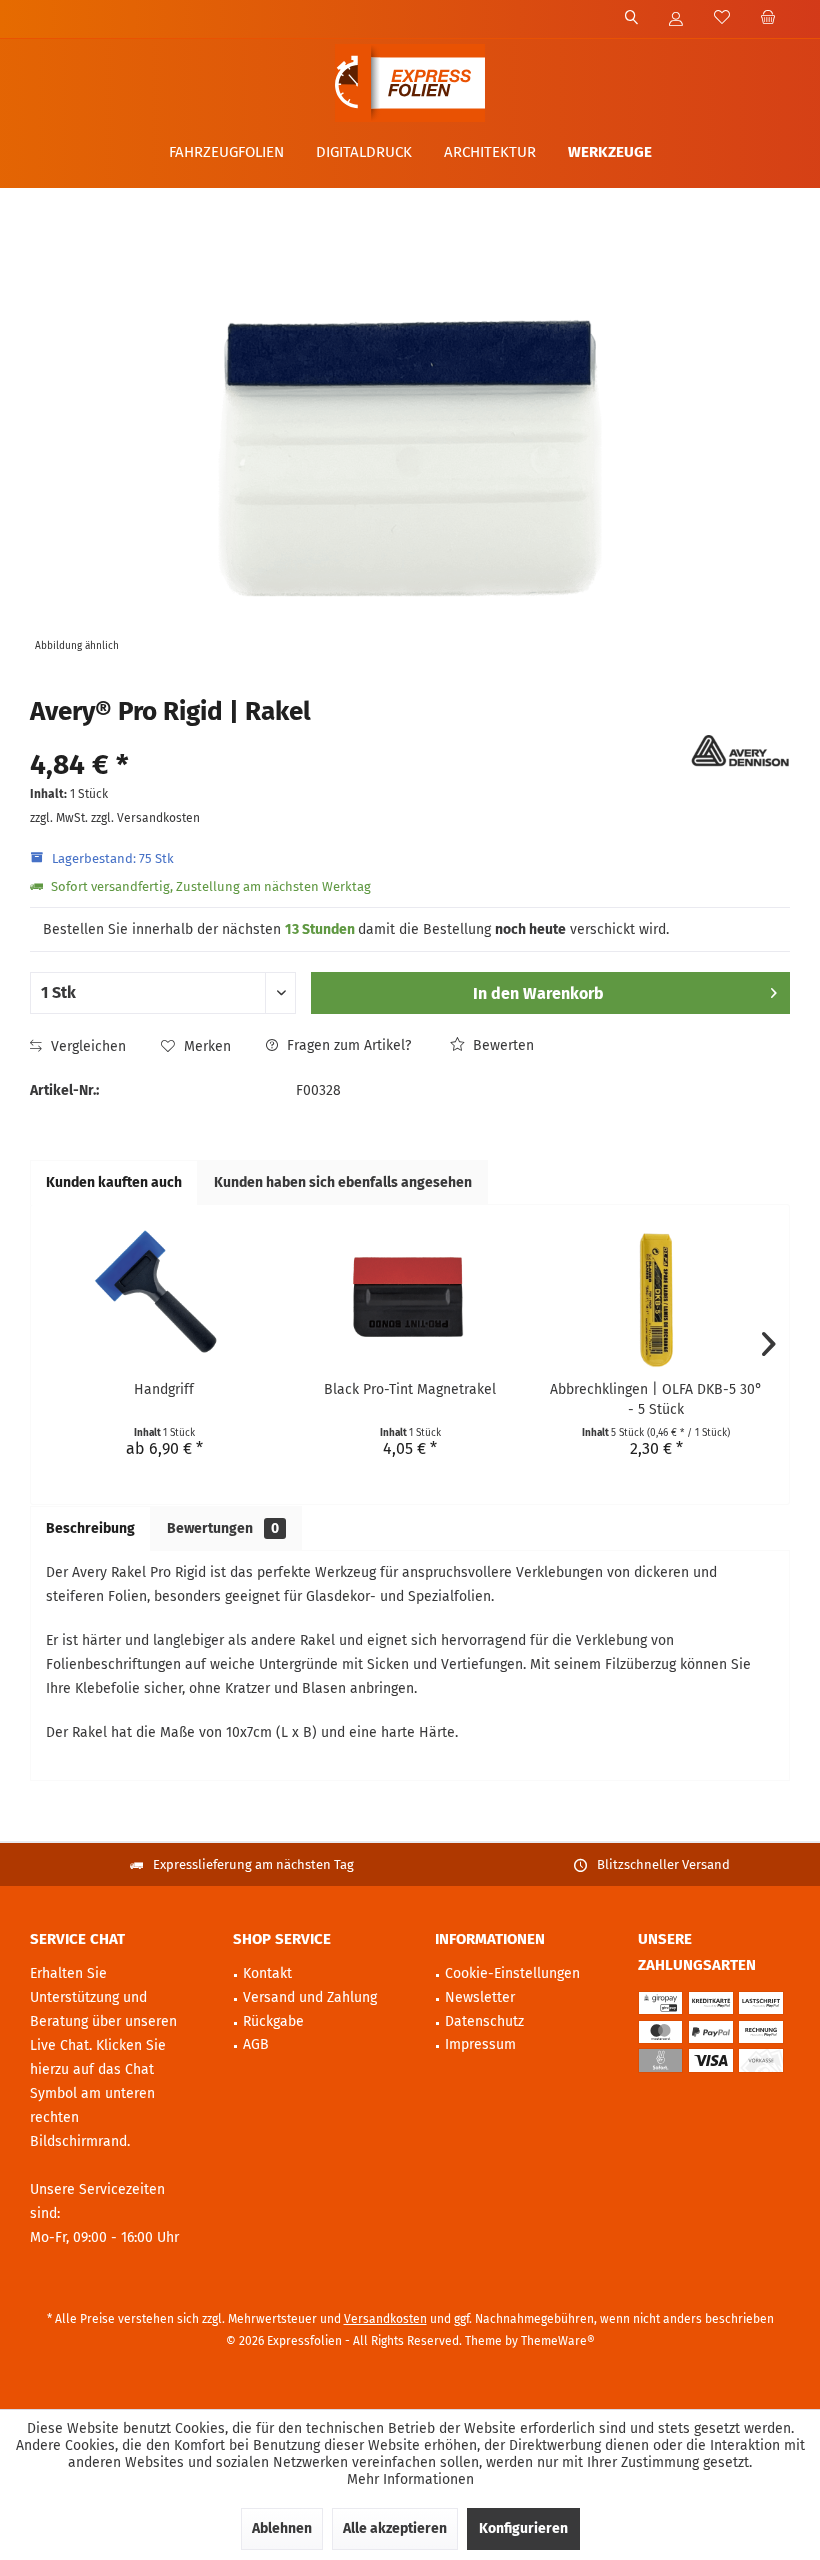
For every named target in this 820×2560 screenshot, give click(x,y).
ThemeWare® (558, 2341)
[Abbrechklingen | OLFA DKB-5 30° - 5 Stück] (656, 1300)
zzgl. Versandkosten (145, 818)
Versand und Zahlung (310, 1997)
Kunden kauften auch (114, 1182)
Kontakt (267, 1973)
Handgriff (164, 1389)
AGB (256, 2044)
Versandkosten (385, 2319)
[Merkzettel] (722, 18)
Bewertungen (223, 1528)
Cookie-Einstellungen (512, 1973)
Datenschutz (484, 2021)
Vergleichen (86, 1046)
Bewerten (501, 1045)
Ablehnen (282, 2528)
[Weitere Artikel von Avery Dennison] (740, 751)
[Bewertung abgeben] (357, 738)
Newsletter (480, 1997)
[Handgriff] (164, 1300)
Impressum (480, 2044)
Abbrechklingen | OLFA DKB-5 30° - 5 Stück (656, 1399)
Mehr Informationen (410, 2479)
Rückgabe (273, 2021)
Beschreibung (90, 1528)
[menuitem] (767, 19)
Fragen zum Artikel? (347, 1045)
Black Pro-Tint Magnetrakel (410, 1389)
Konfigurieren (523, 2528)
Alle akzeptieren (395, 2528)
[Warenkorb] (768, 18)
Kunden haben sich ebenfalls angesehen (343, 1182)
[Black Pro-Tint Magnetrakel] (410, 1300)
